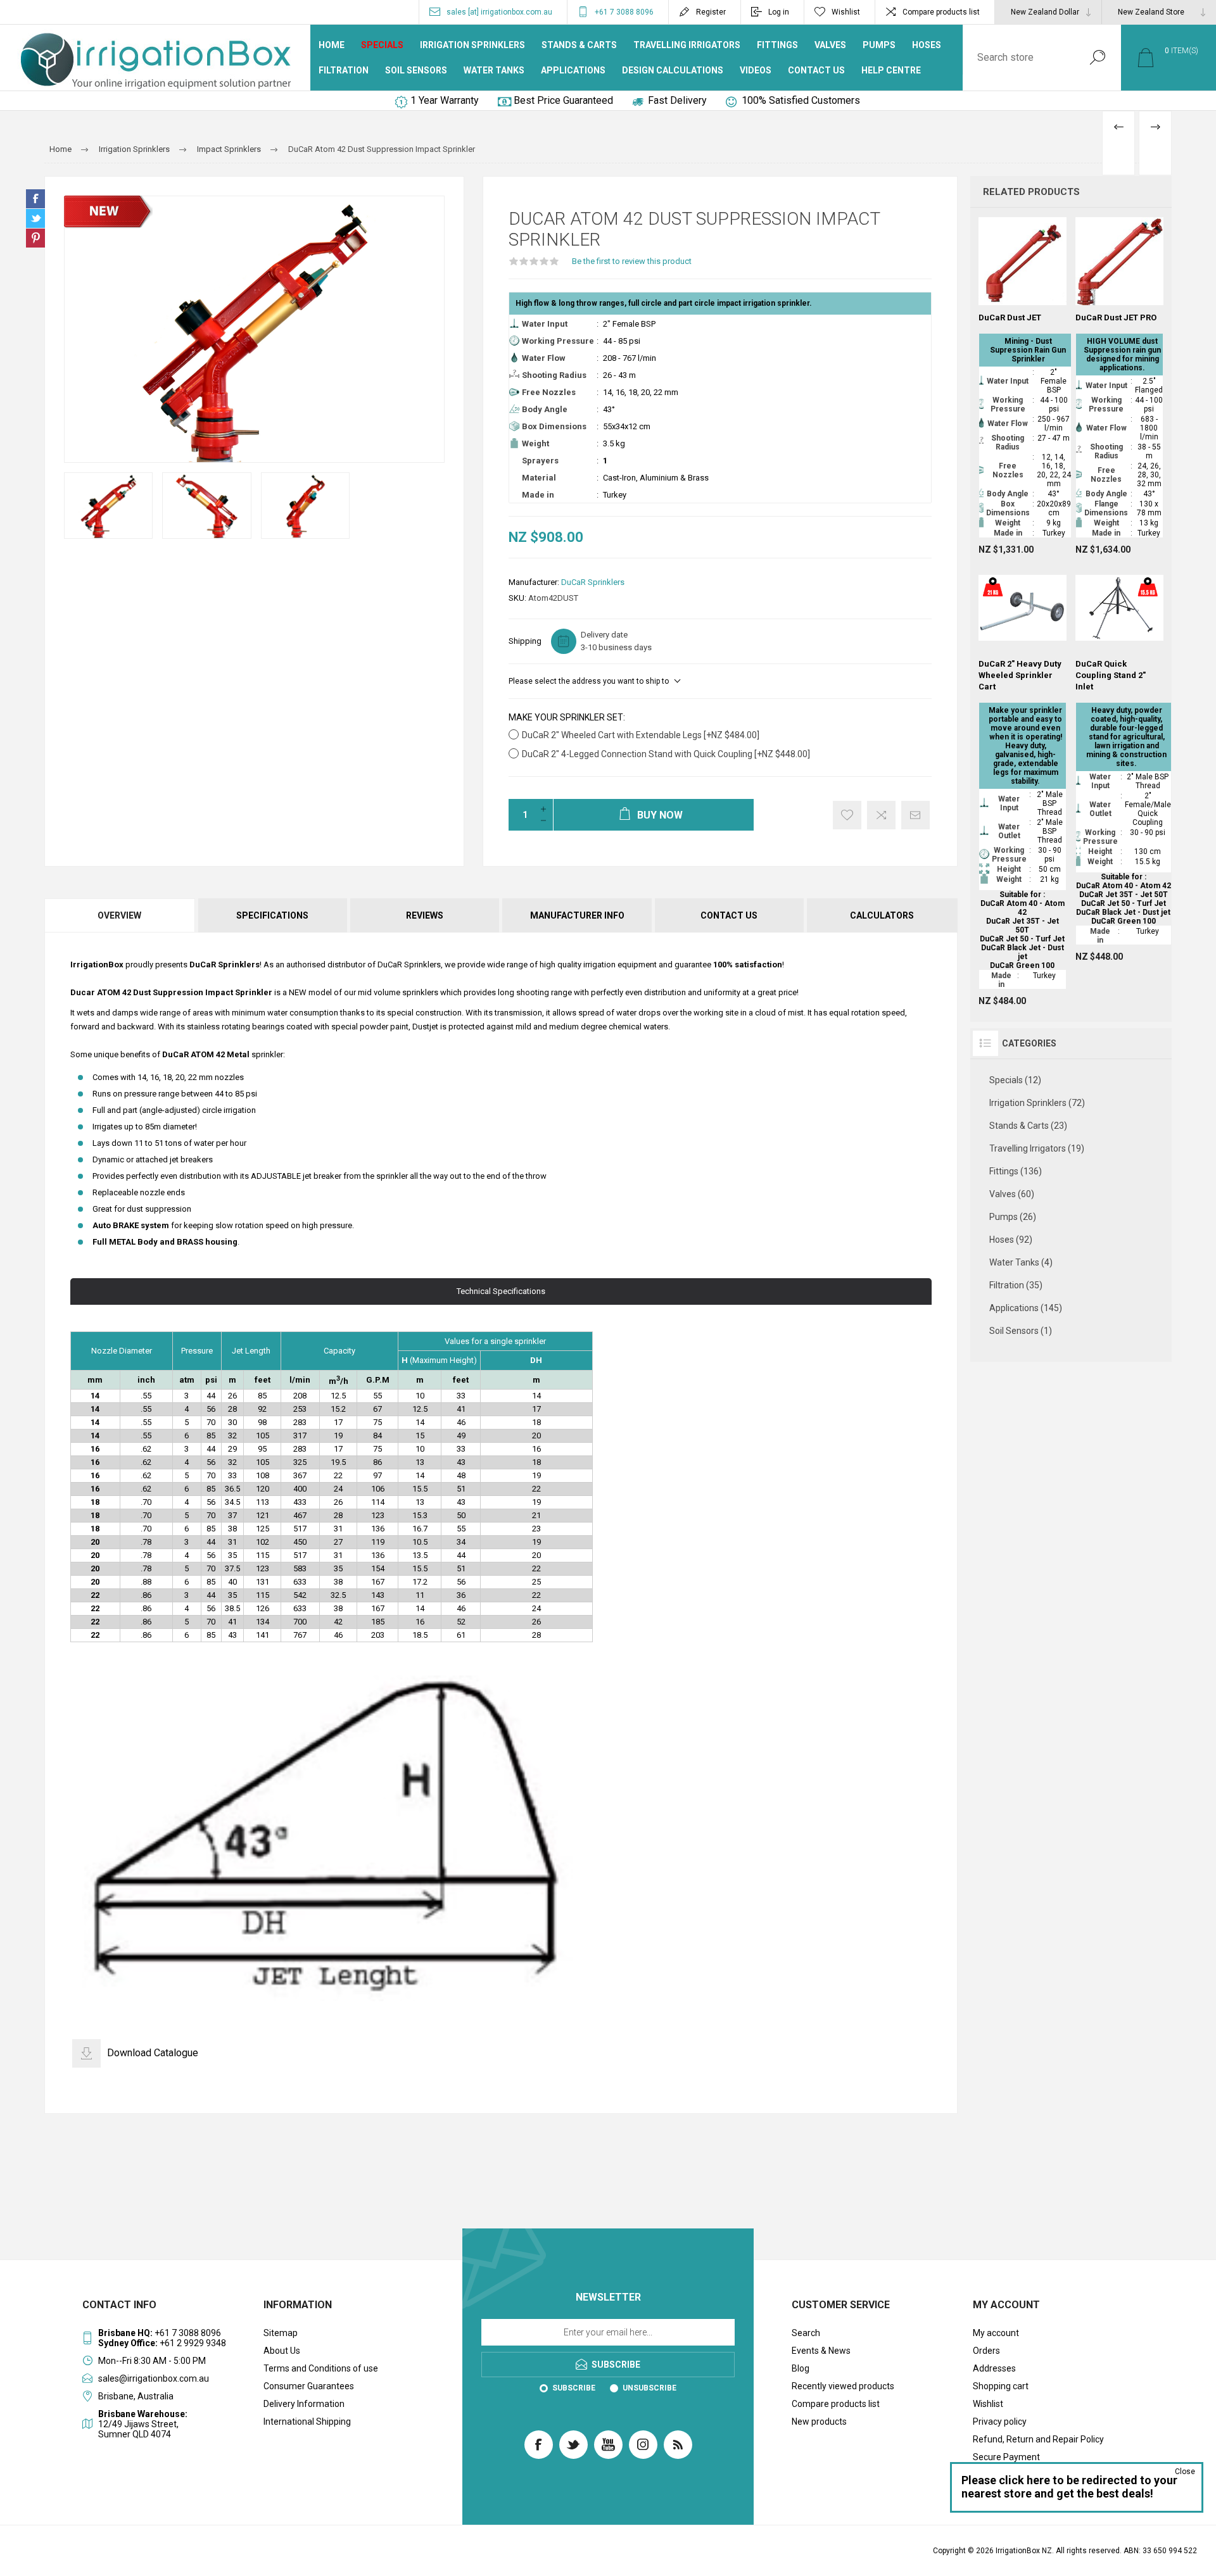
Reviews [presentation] (425, 915)
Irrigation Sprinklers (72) (1037, 1103)
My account (996, 2333)
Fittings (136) (1016, 1171)
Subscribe (574, 2388)
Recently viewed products (843, 2386)
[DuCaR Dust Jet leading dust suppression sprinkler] (1023, 386)
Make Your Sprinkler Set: (567, 717)
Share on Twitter (35, 218)
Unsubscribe (649, 2388)
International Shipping (307, 2422)
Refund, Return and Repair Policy (1038, 2439)
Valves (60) (1012, 1194)
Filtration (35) (1016, 1285)
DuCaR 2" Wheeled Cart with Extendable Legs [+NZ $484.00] (641, 735)
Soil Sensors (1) (1021, 1331)
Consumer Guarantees (309, 2386)
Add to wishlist (847, 815)
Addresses (994, 2368)
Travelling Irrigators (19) (1037, 1148)
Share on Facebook (35, 199)
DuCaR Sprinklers (593, 582)
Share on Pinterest (35, 238)
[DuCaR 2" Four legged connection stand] (1119, 763)
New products (819, 2422)
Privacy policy (1000, 2422)
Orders (986, 2351)
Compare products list (941, 12)
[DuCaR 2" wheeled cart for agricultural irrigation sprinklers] (1023, 785)
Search (1097, 58)
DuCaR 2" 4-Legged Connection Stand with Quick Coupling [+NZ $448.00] (666, 754)
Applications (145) (1026, 1308)
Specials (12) (1015, 1080)
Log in (779, 12)
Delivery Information (304, 2404)
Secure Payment (1006, 2457)
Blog (801, 2368)
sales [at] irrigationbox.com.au (499, 12)
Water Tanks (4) (1021, 1262)
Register (711, 12)
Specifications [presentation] (272, 915)
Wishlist (988, 2404)
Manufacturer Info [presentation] (577, 915)
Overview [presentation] (119, 915)
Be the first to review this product (632, 261)
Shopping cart (1001, 2386)
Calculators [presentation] (882, 915)
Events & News (821, 2351)
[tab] (120, 915)
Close (1185, 2472)
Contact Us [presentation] (729, 915)
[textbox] (1018, 58)
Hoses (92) (1011, 1240)
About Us (282, 2351)
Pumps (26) (1013, 1217)
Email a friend (915, 815)
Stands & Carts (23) (1028, 1126)
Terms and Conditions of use (321, 2368)
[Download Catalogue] (86, 2053)
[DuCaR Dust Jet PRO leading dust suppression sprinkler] (1119, 386)
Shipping (525, 641)
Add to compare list (881, 815)
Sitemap (281, 2333)
